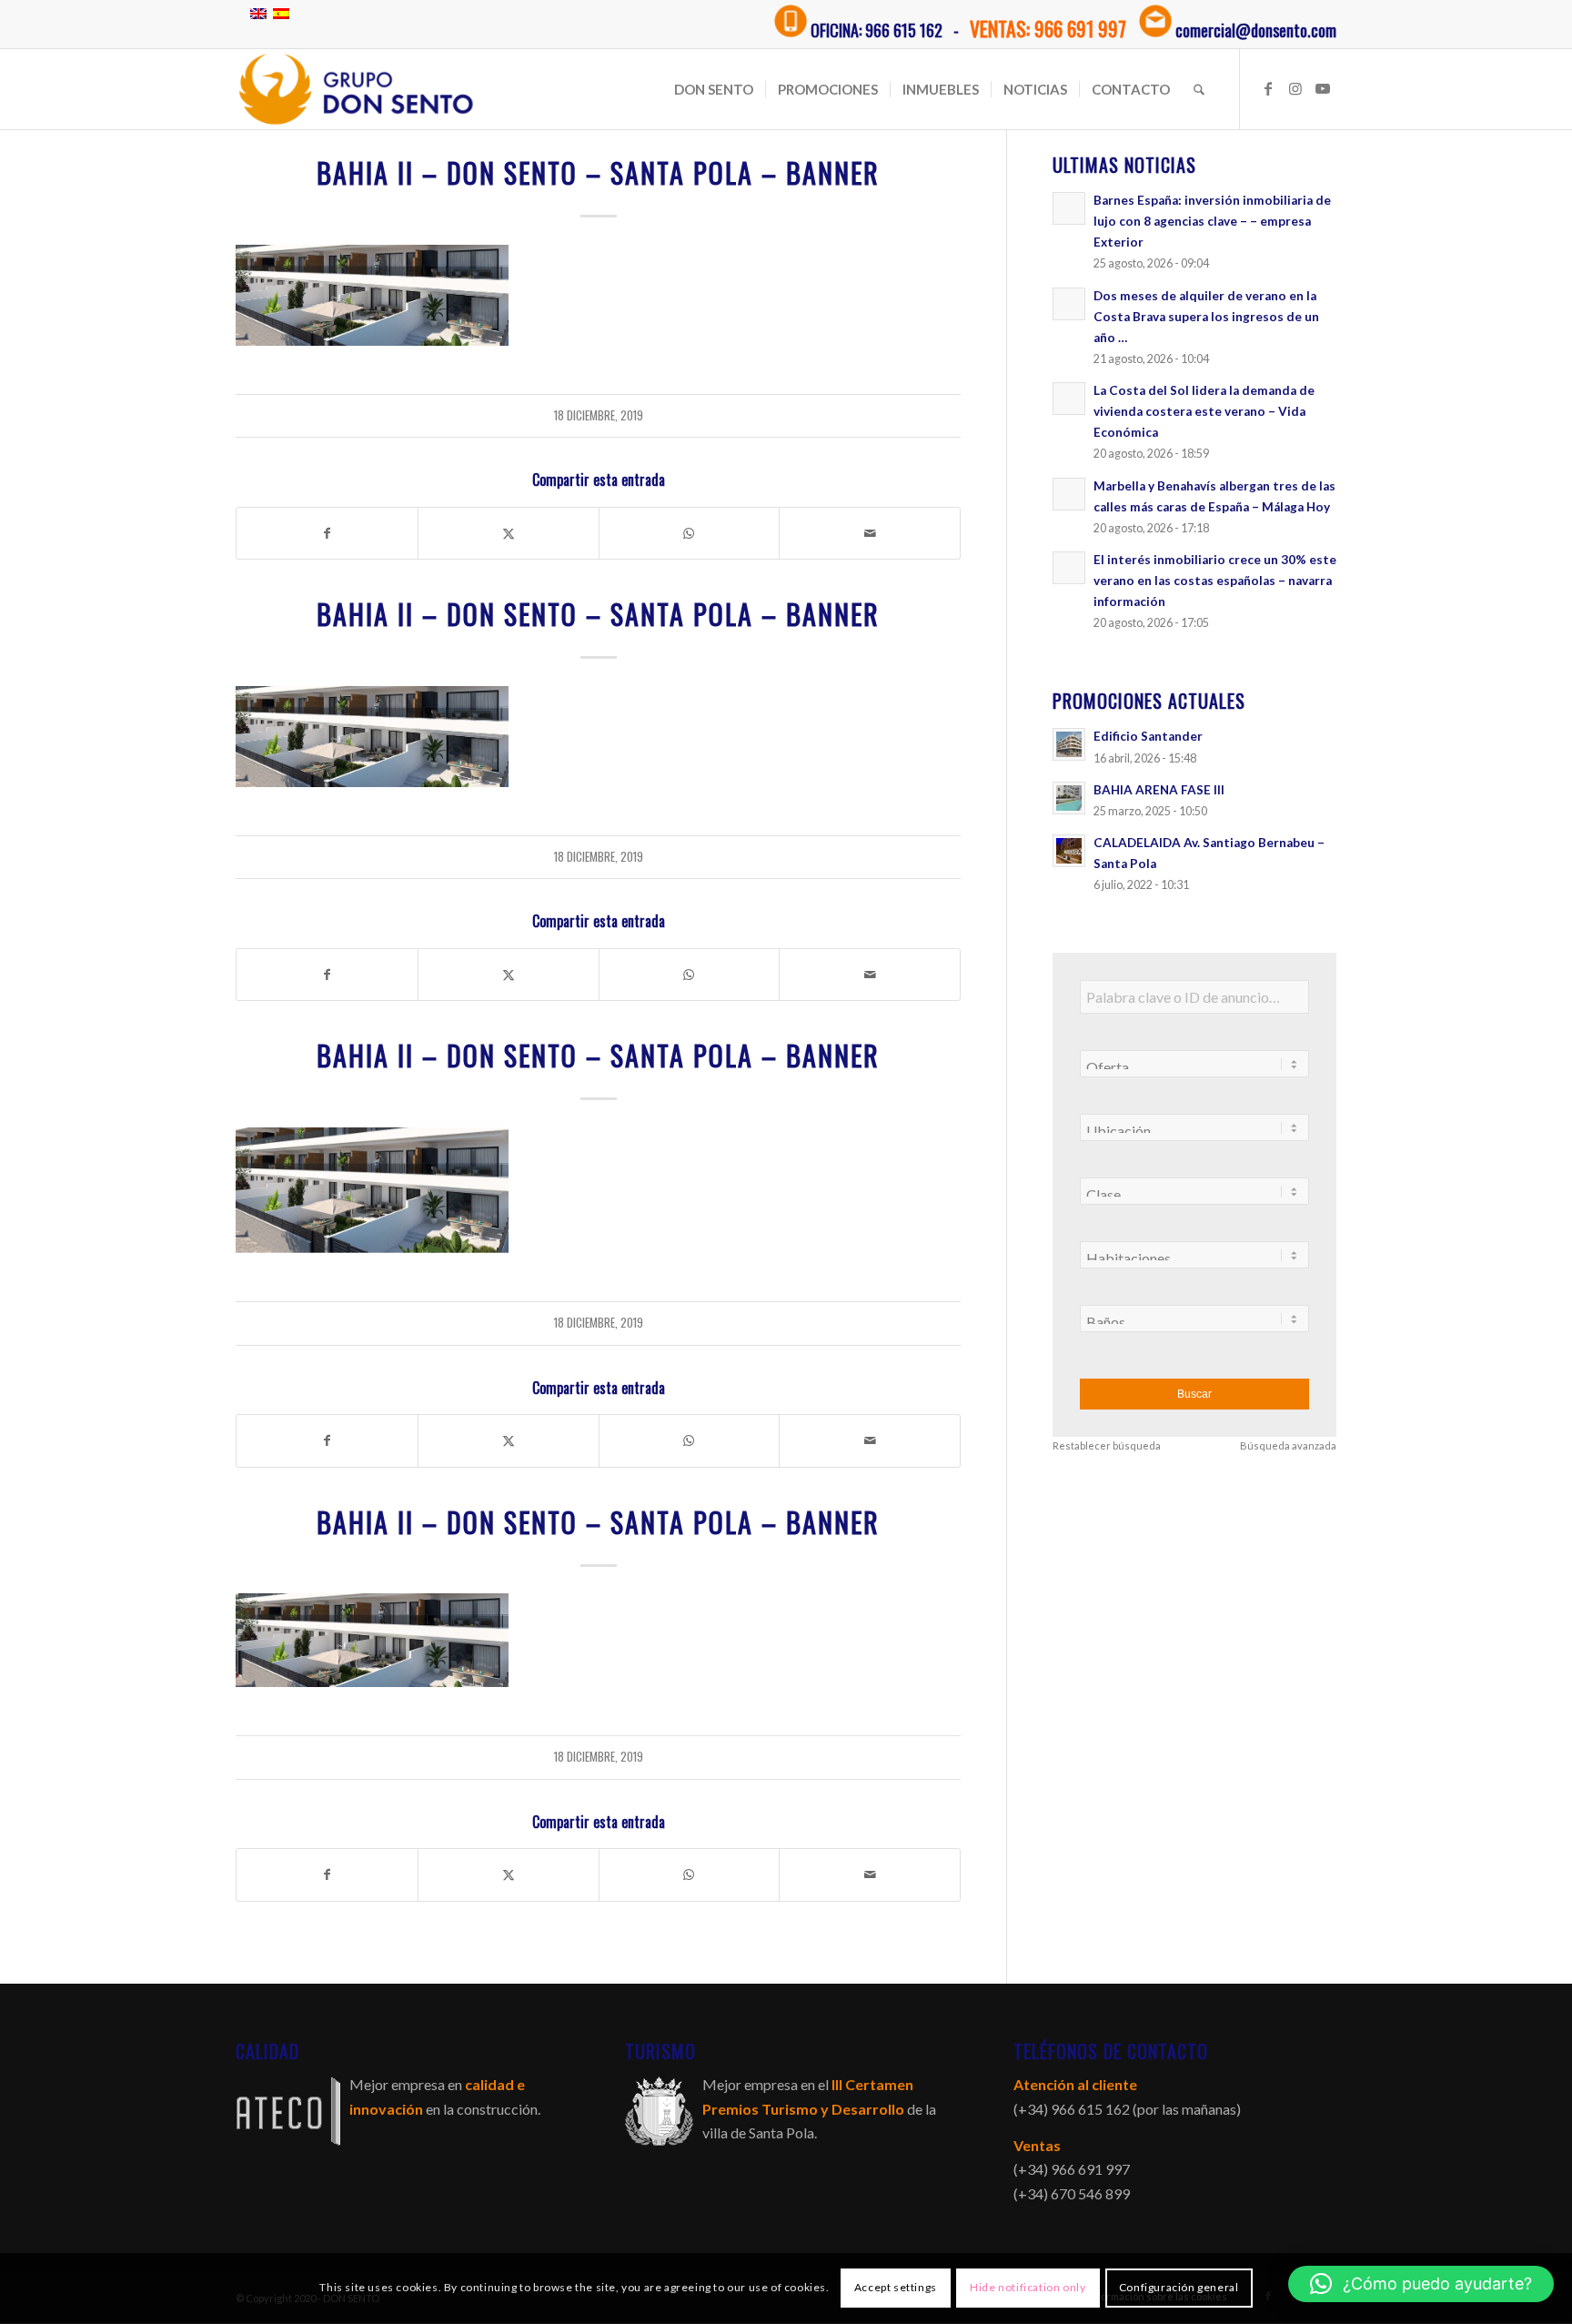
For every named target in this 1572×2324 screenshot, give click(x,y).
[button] (1421, 2284)
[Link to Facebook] (1268, 88)
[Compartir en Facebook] (327, 533)
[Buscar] (1199, 89)
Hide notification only (1028, 2288)
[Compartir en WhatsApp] (690, 533)
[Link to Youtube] (1323, 88)
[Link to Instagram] (1295, 88)
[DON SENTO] (356, 89)
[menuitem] (714, 89)
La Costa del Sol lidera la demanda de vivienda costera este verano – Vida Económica (1204, 411)
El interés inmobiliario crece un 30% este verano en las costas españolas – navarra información (1215, 581)
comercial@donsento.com (1256, 30)
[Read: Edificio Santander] (1069, 744)
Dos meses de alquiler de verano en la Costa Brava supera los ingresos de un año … (1206, 317)
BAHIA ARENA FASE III (1159, 790)
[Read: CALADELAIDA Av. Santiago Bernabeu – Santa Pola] (1069, 851)
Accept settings (896, 2288)
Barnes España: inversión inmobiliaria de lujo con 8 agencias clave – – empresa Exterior (1212, 221)
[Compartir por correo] (870, 533)
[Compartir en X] (509, 533)
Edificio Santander (1148, 736)
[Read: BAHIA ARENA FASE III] (1069, 798)
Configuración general (1179, 2288)
